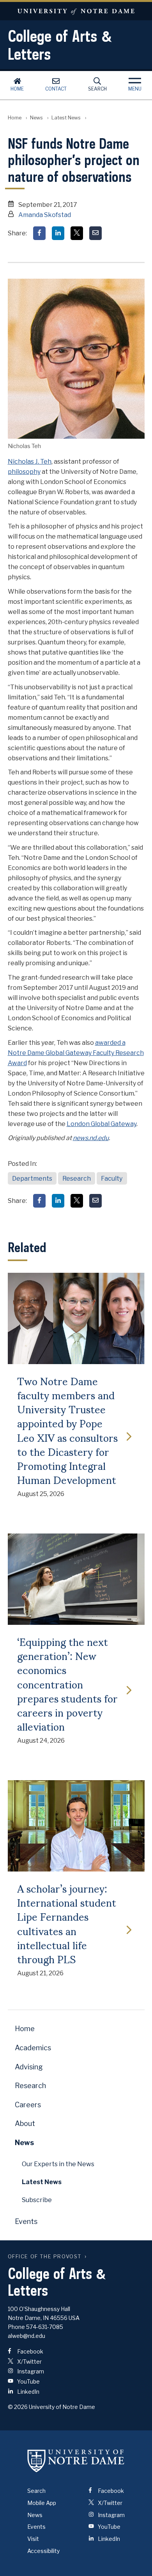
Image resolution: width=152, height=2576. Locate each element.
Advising (29, 2067)
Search (97, 89)
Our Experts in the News (58, 2164)
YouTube (28, 2381)
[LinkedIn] (58, 233)
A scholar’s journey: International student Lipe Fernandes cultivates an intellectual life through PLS (67, 1923)
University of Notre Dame (76, 11)
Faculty (112, 1179)
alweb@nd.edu (27, 2336)
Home (17, 89)
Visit (33, 2539)
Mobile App (42, 2503)
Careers (28, 2105)
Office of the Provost (45, 2257)
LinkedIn (28, 2392)
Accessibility (43, 2551)
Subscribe (37, 2200)
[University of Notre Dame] (76, 2461)
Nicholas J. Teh (30, 462)
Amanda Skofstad (45, 215)
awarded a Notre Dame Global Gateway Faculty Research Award (76, 1053)
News (36, 118)
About (25, 2123)
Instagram (30, 2371)
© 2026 (18, 2407)
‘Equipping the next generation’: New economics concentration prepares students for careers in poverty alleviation (67, 1684)
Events (26, 2221)
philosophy (24, 472)
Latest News (66, 118)
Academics (33, 2048)
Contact (56, 89)
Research (77, 1179)
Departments (32, 1179)
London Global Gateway (102, 1124)
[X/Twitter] (77, 233)
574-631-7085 (45, 2327)
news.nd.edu (91, 1138)
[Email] (95, 233)
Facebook (30, 2351)
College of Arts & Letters (60, 45)
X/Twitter (29, 2362)
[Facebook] (39, 233)
